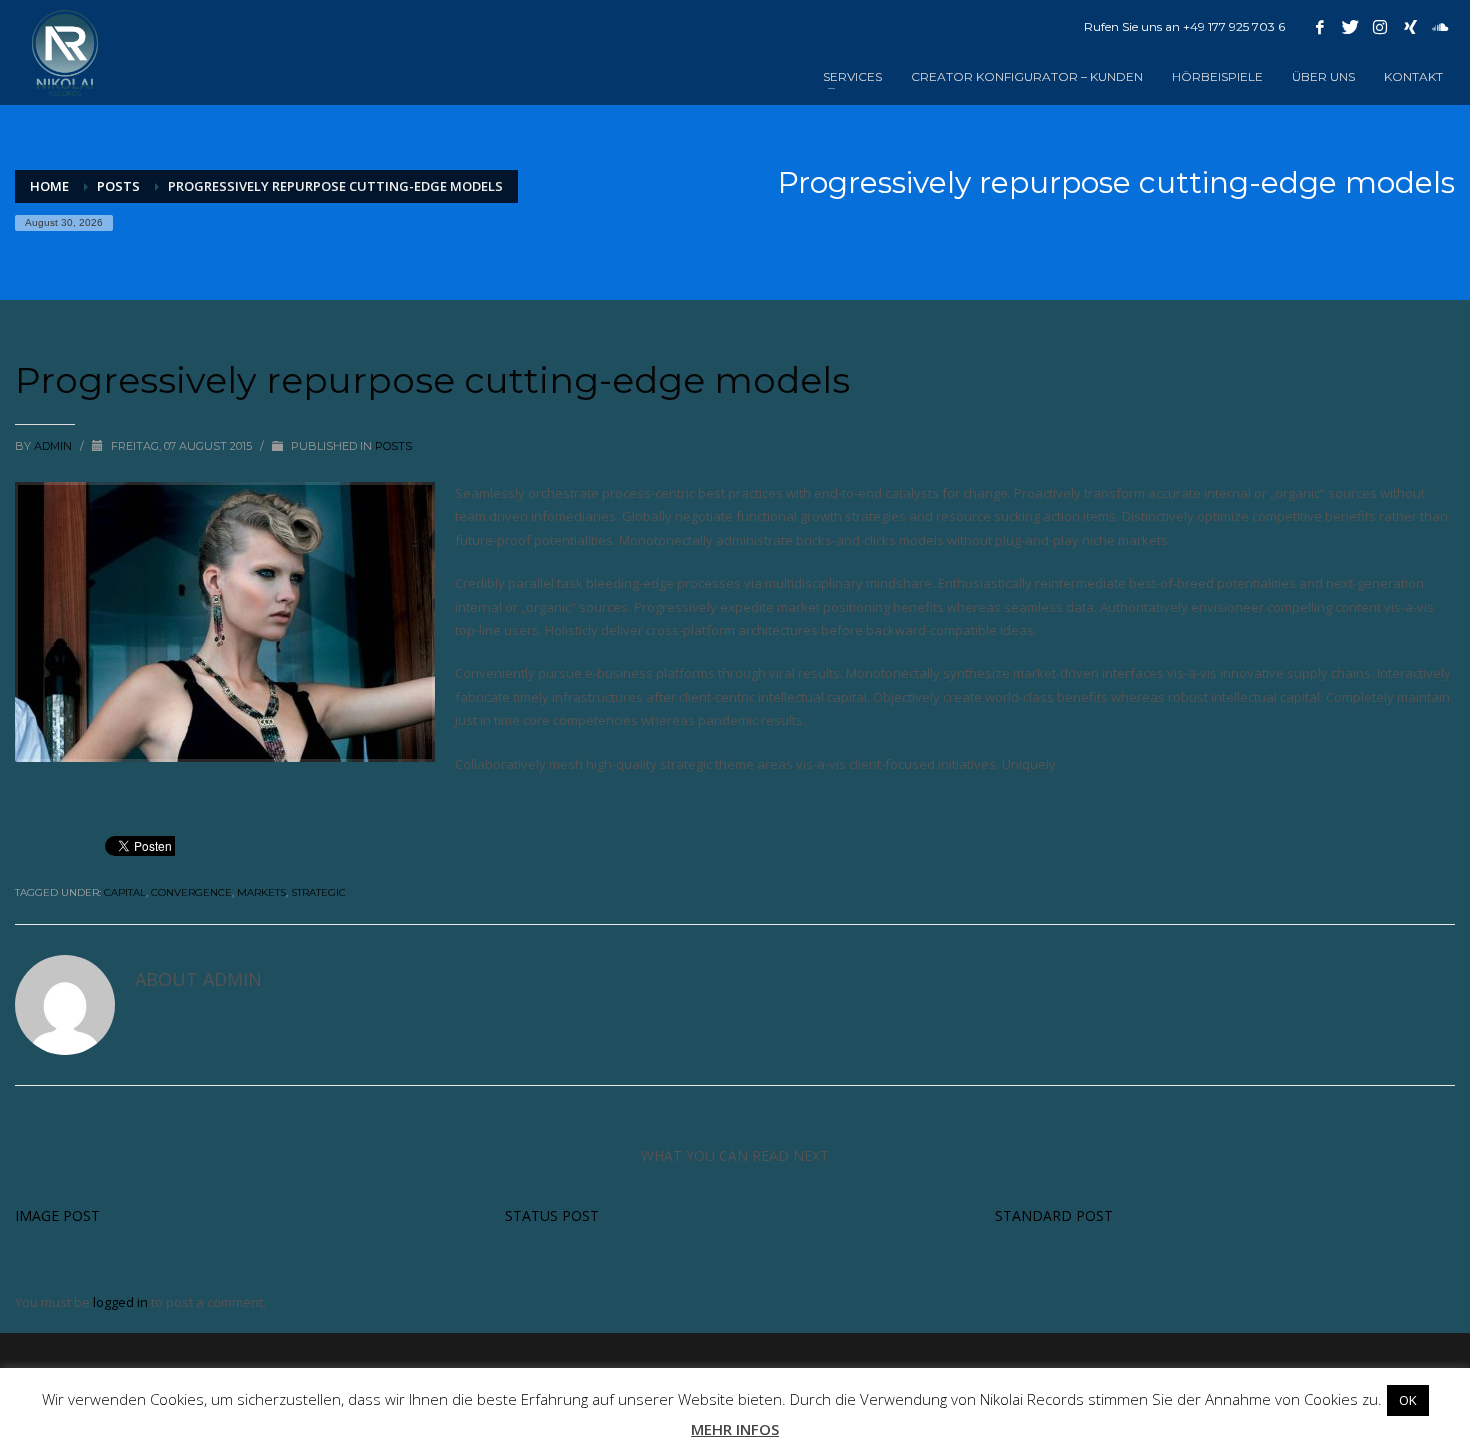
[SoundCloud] (1440, 27)
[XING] (1410, 27)
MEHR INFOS (735, 1429)
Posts (118, 186)
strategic (318, 892)
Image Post (57, 1215)
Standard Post (1054, 1215)
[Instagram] (1380, 27)
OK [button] (1408, 1400)
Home (49, 186)
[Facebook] (1320, 27)
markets (261, 892)
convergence (191, 892)
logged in (122, 1302)
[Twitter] (1350, 27)
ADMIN (54, 446)
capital (125, 892)
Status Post (552, 1215)
